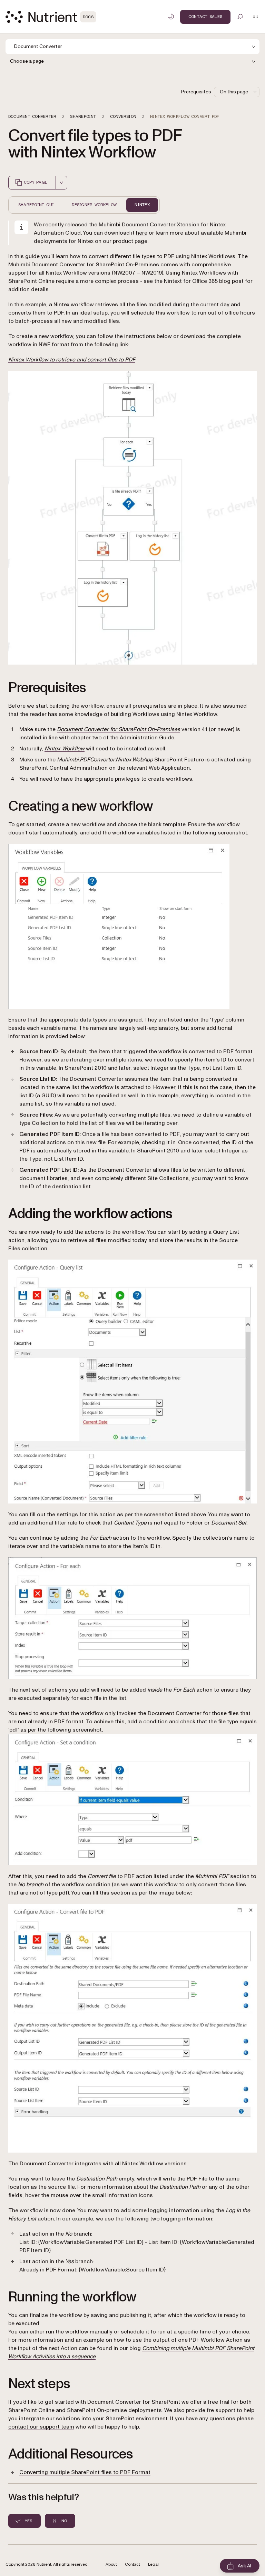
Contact (132, 2564)
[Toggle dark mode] (171, 17)
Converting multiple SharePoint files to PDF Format (85, 2472)
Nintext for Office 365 (191, 281)
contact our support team (41, 2427)
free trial (219, 2402)
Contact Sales (205, 17)
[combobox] (61, 183)
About (111, 2564)
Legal (153, 2564)
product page (130, 241)
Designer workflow (94, 205)
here (142, 233)
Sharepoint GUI (36, 205)
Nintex (142, 205)
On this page (234, 92)
